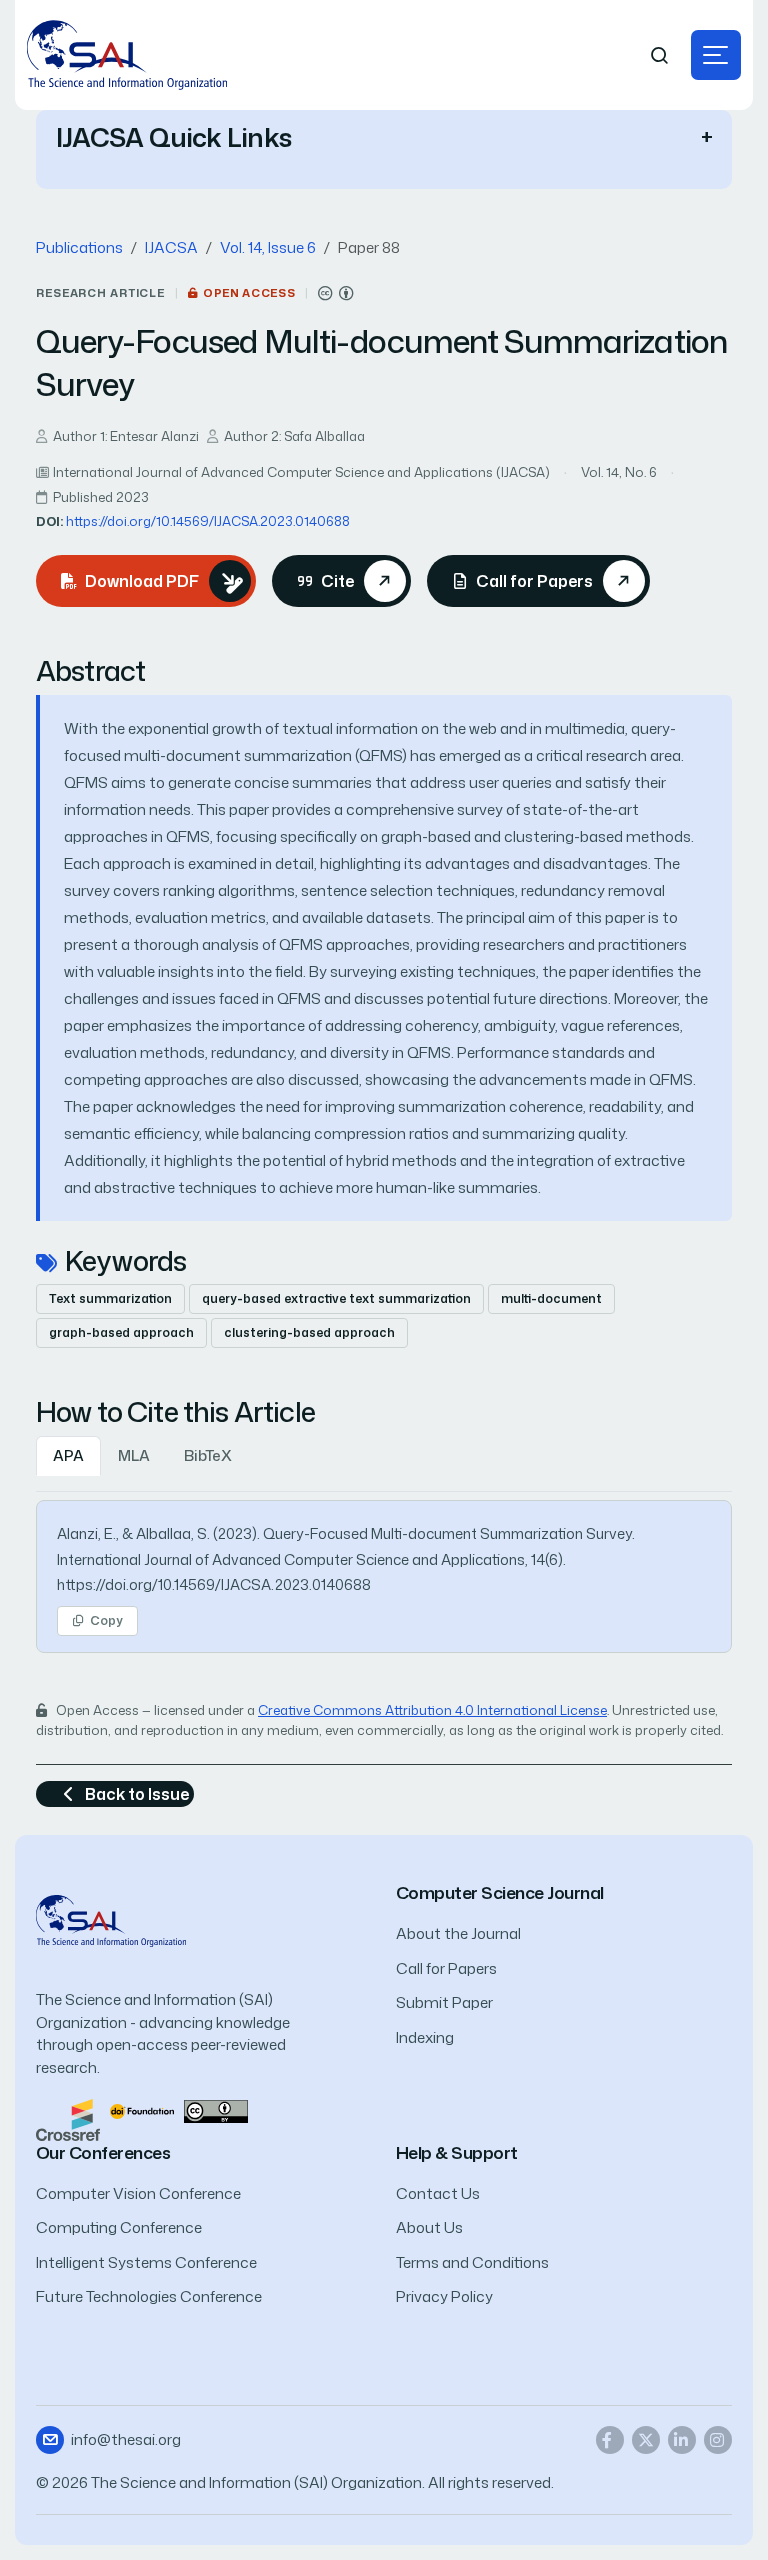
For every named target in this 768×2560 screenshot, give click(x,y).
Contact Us (438, 2193)
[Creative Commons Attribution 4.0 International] (336, 293)
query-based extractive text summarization (336, 1298)
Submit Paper (444, 2002)
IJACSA (171, 247)
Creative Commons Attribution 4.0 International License (432, 1710)
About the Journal (458, 1933)
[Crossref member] (68, 2118)
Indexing (425, 2037)
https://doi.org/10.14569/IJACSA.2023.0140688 (208, 521)
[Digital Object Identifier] (142, 2109)
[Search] (660, 55)
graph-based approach (121, 1332)
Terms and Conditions (472, 2262)
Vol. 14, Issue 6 (268, 247)
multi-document (551, 1298)
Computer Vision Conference (138, 2193)
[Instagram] (718, 2440)
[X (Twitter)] (646, 2440)
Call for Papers (446, 1968)
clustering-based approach (309, 1332)
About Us (429, 2227)
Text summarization (110, 1298)
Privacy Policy (444, 2296)
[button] (716, 55)
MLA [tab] (134, 1455)
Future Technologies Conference (149, 2296)
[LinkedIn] (682, 2440)
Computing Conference (119, 2227)
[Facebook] (610, 2440)
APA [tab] (68, 1455)
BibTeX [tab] (208, 1455)
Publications (79, 247)
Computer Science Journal (500, 1892)
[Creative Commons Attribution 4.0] (216, 2109)
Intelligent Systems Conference (146, 2262)
